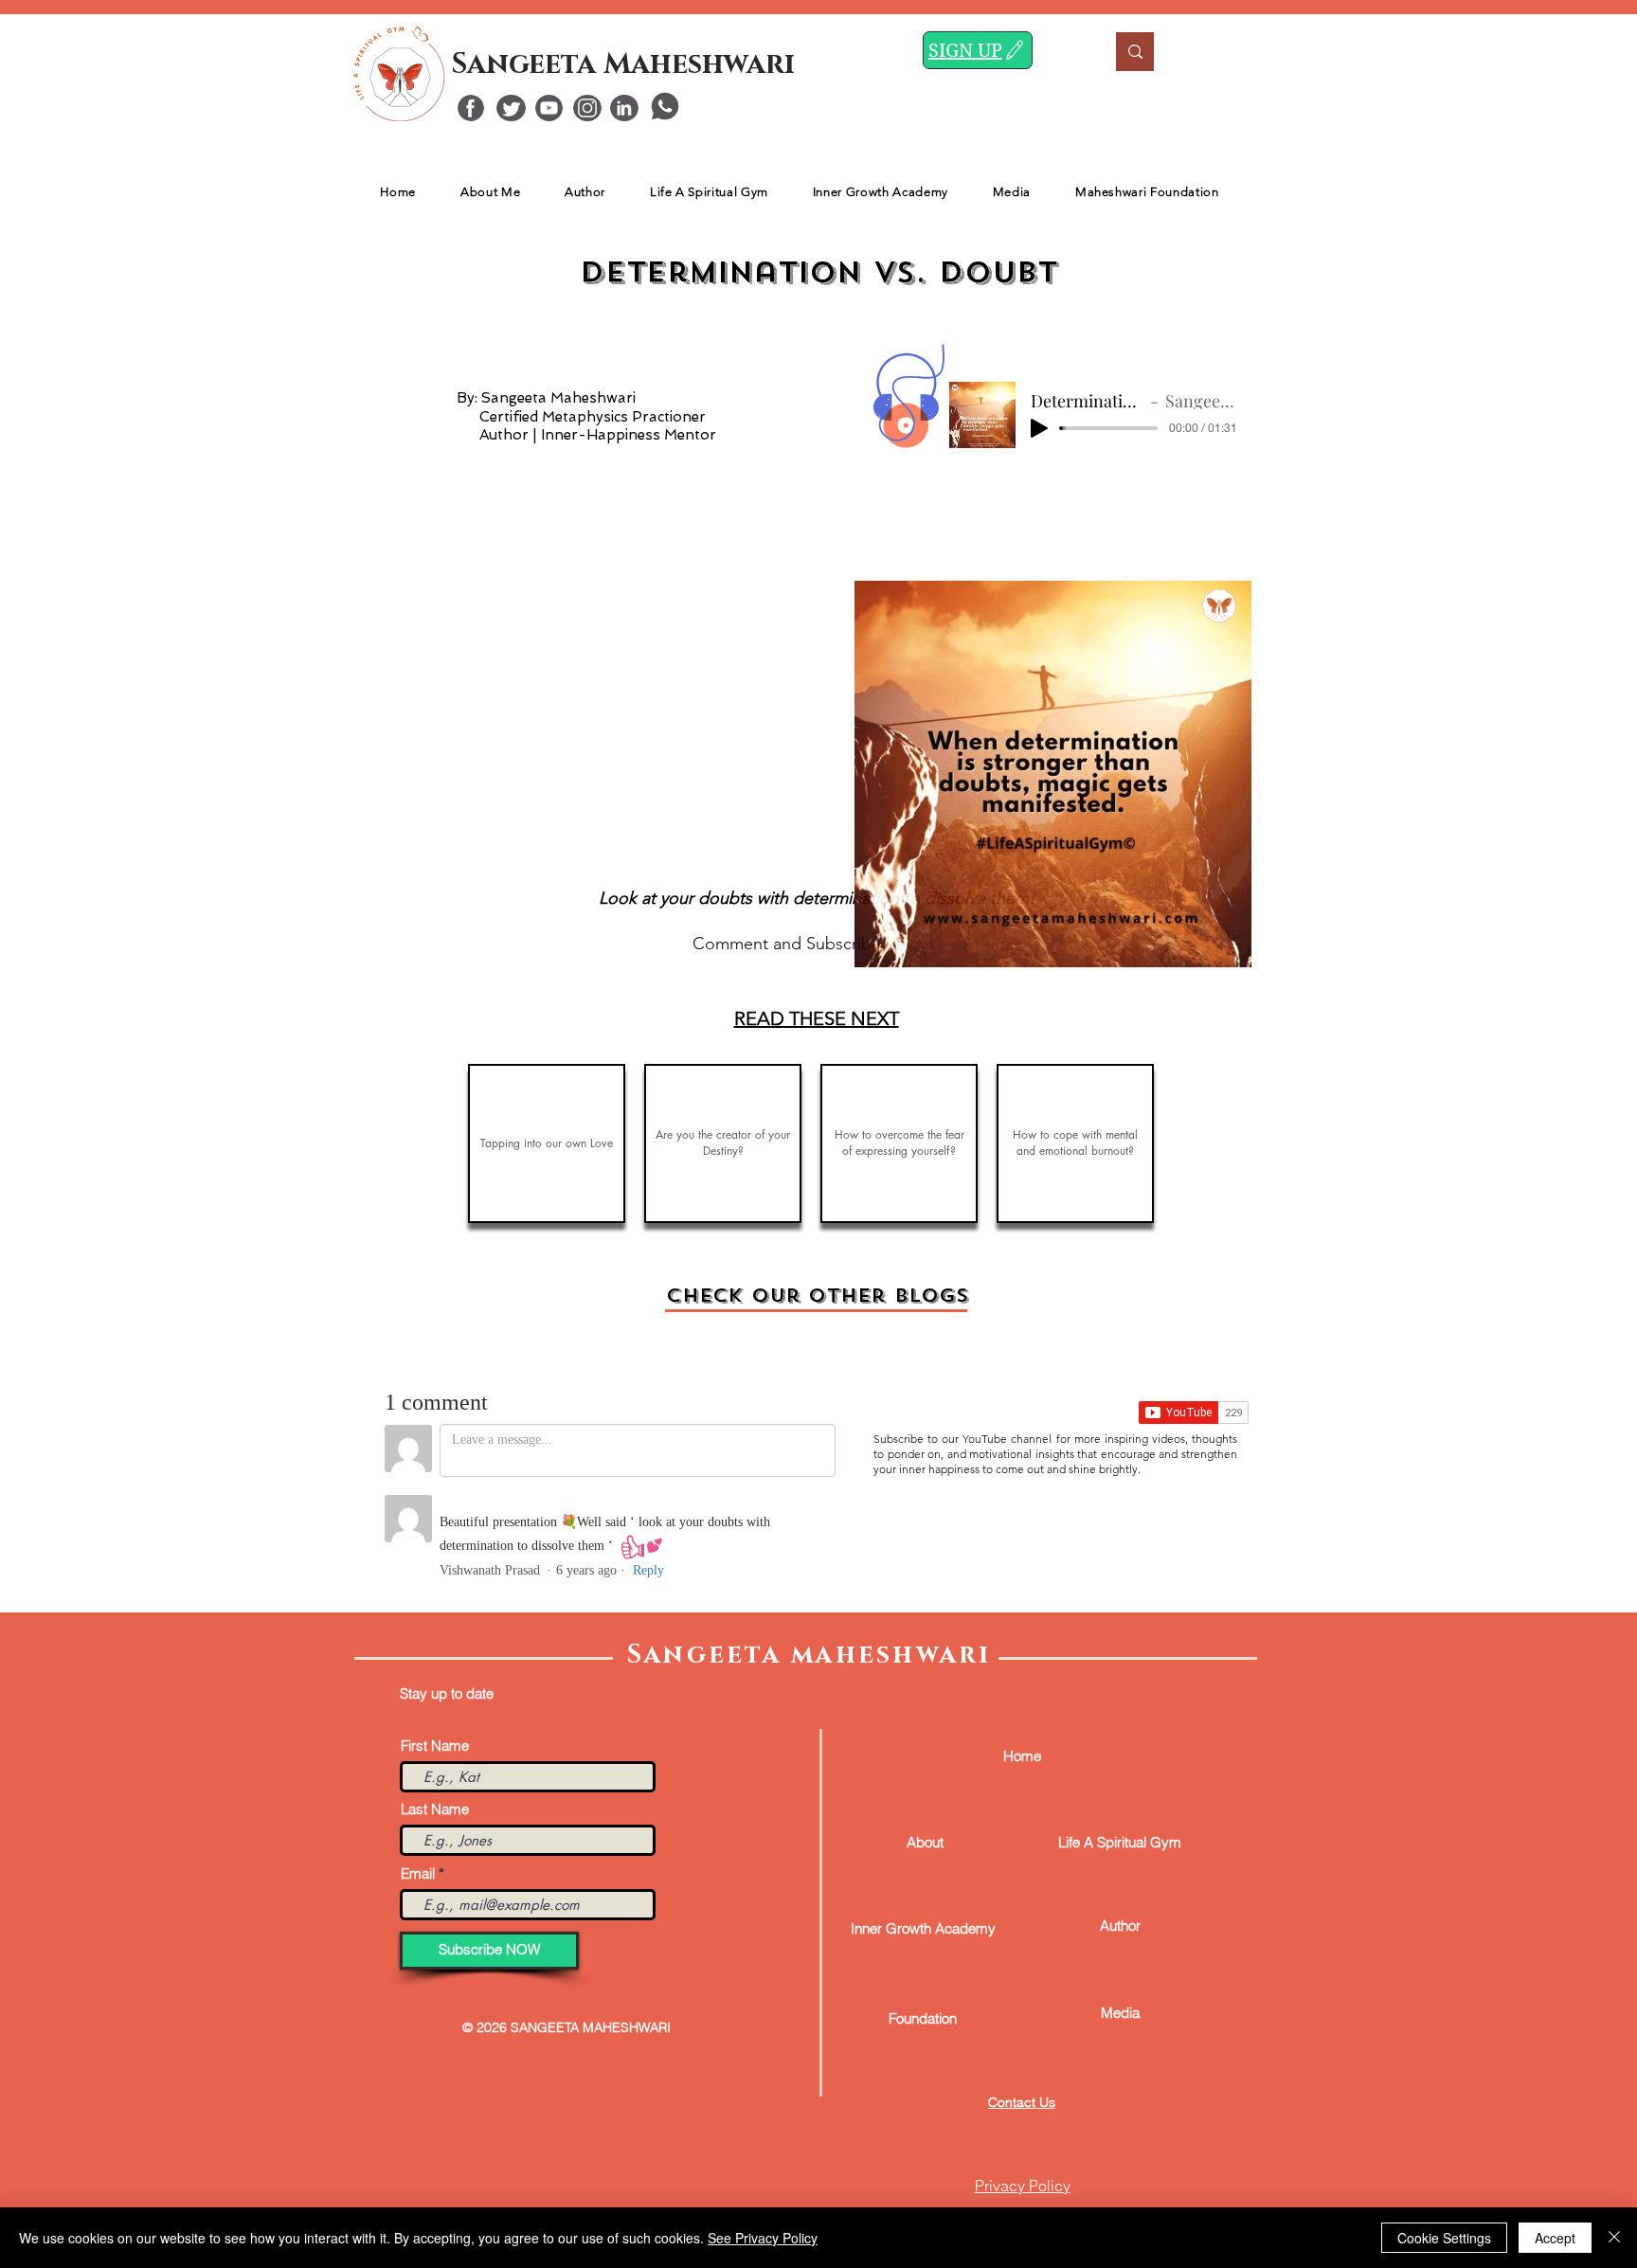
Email (418, 1873)
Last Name (435, 1809)
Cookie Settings (1444, 2238)
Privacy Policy (1023, 2186)
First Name (435, 1746)
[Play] (1039, 428)
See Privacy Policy (763, 2238)
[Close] (1614, 2238)
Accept (1555, 2238)
